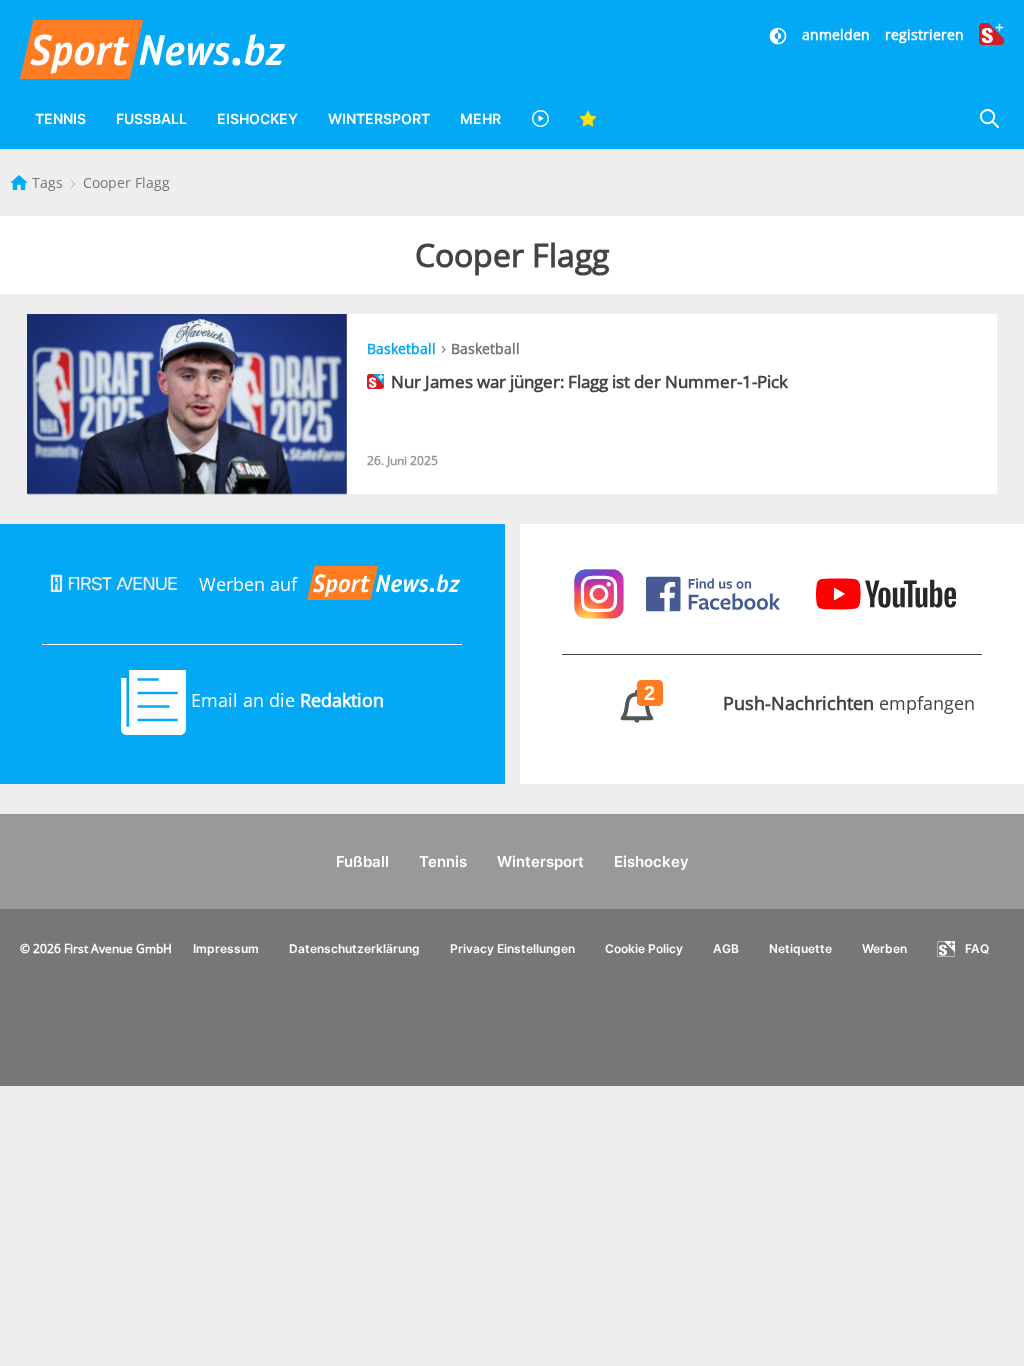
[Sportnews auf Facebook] (715, 592)
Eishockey (257, 118)
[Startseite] (21, 182)
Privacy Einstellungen (512, 948)
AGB (726, 948)
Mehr (480, 118)
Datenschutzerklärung (354, 948)
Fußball (151, 118)
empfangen (810, 703)
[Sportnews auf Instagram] (601, 592)
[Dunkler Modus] (780, 34)
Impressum (226, 948)
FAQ (977, 948)
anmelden (836, 34)
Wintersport (379, 118)
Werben (884, 948)
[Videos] (540, 118)
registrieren (924, 34)
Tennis (60, 118)
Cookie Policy (644, 948)
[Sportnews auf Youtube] (886, 592)
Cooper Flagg (126, 182)
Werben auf (248, 584)
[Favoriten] (588, 118)
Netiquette (800, 948)
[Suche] (989, 118)
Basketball (401, 348)
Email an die (285, 700)
